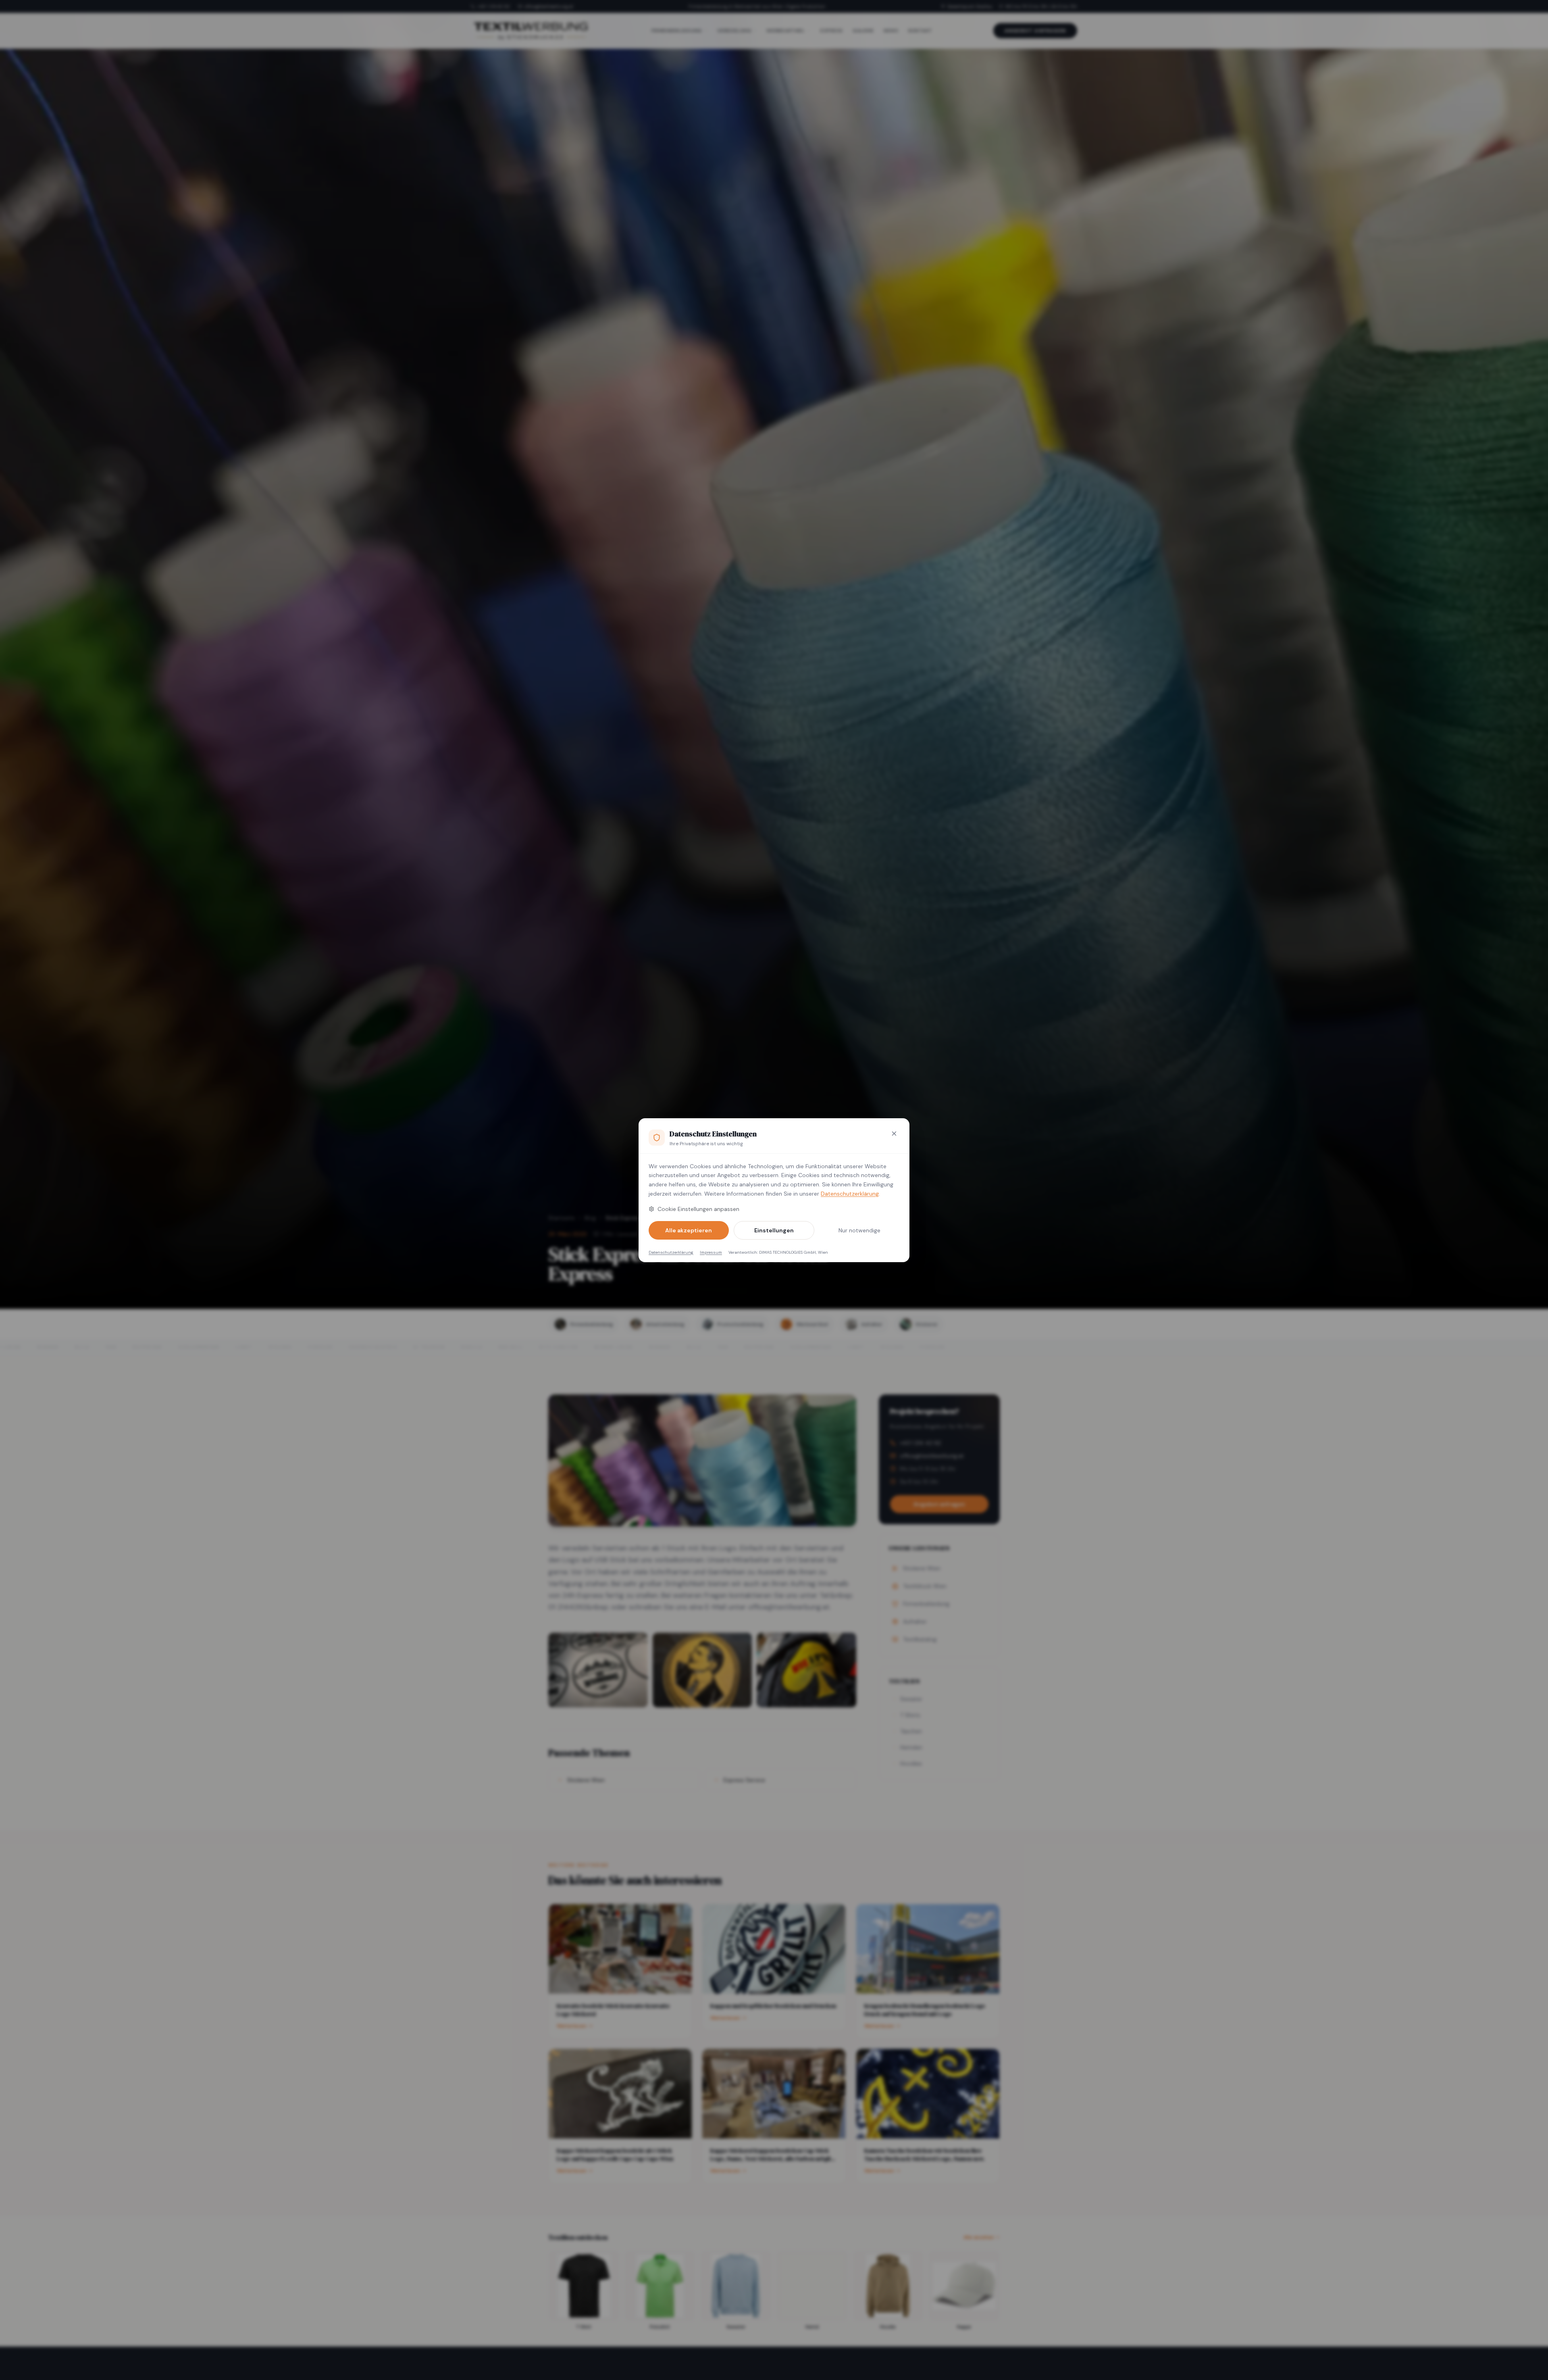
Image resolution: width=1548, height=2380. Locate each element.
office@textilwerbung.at (549, 6)
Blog (590, 1218)
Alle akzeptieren (689, 1230)
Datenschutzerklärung (850, 1194)
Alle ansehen (979, 2237)
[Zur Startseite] (531, 31)
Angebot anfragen (1035, 31)
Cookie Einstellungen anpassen (698, 1209)
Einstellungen (774, 1230)
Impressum (711, 1252)
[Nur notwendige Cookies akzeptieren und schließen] (894, 1134)
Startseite (562, 1218)
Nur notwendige (859, 1230)
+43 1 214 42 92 (494, 6)
